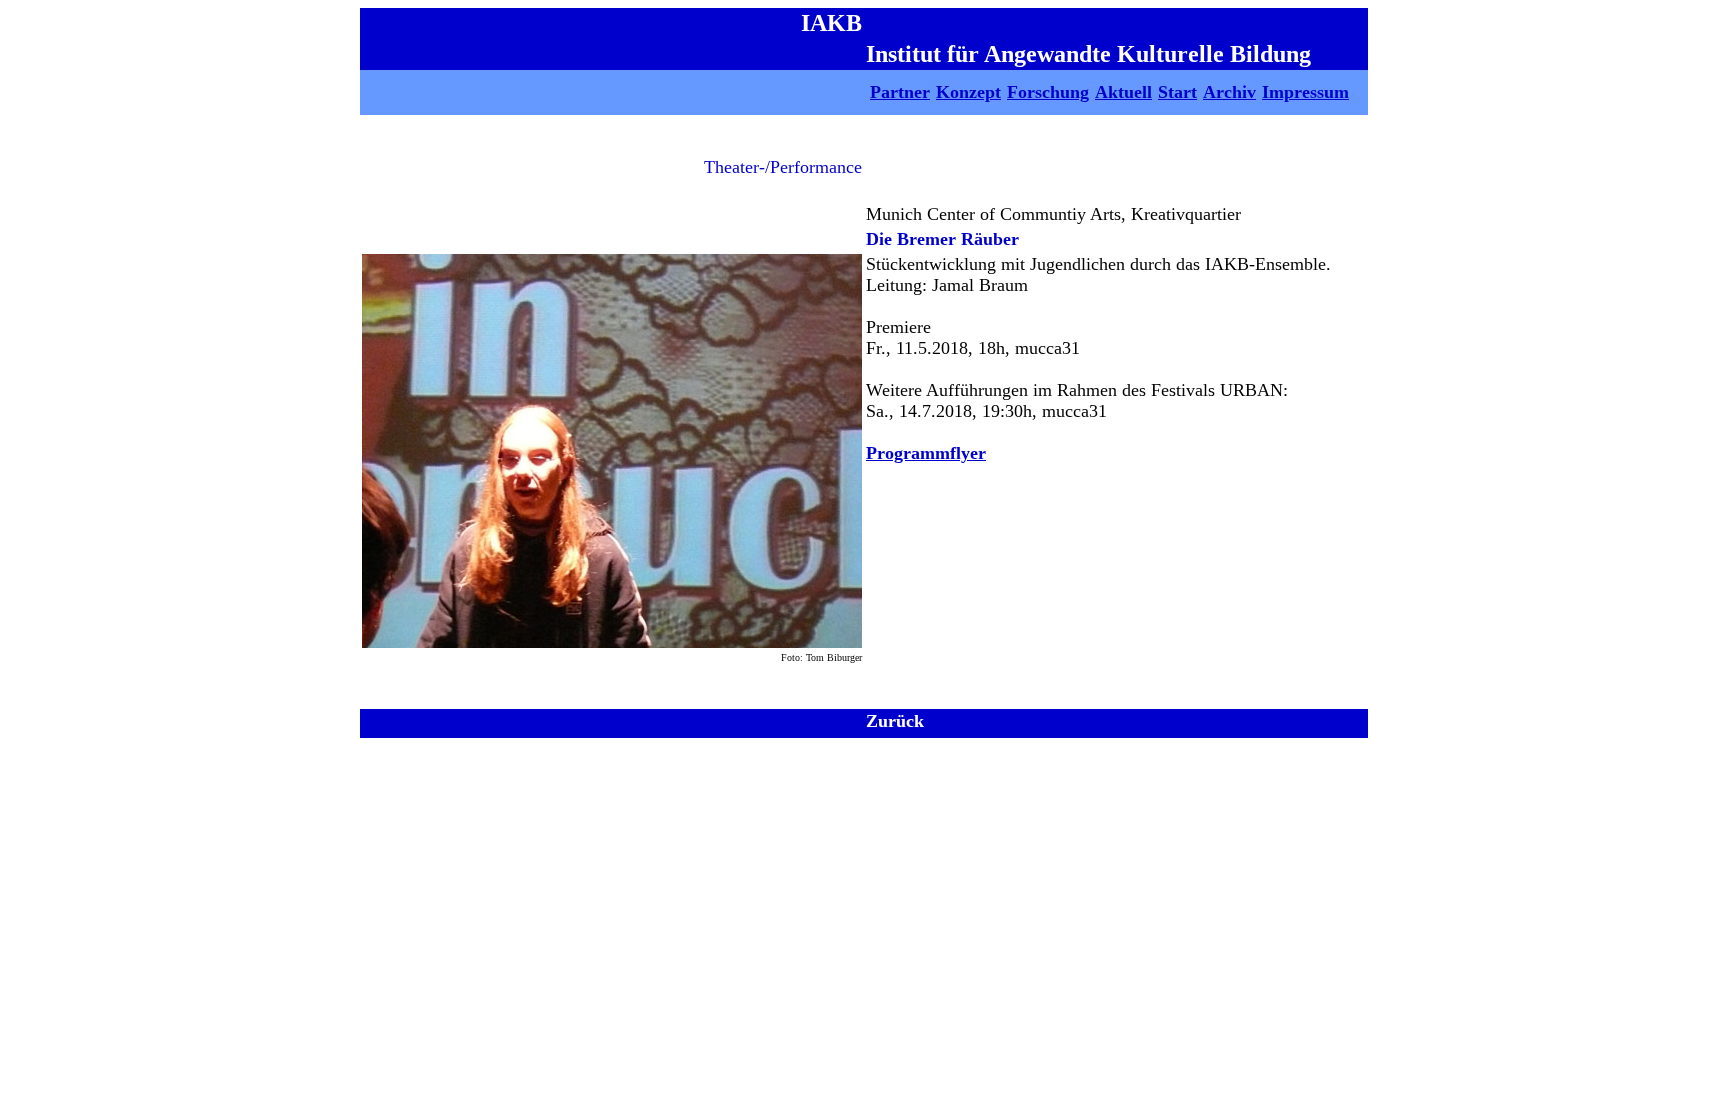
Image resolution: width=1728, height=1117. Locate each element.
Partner (900, 92)
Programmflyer (926, 453)
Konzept (968, 92)
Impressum (1305, 92)
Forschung (1048, 92)
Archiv (1229, 92)
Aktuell (1123, 92)
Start (1177, 92)
